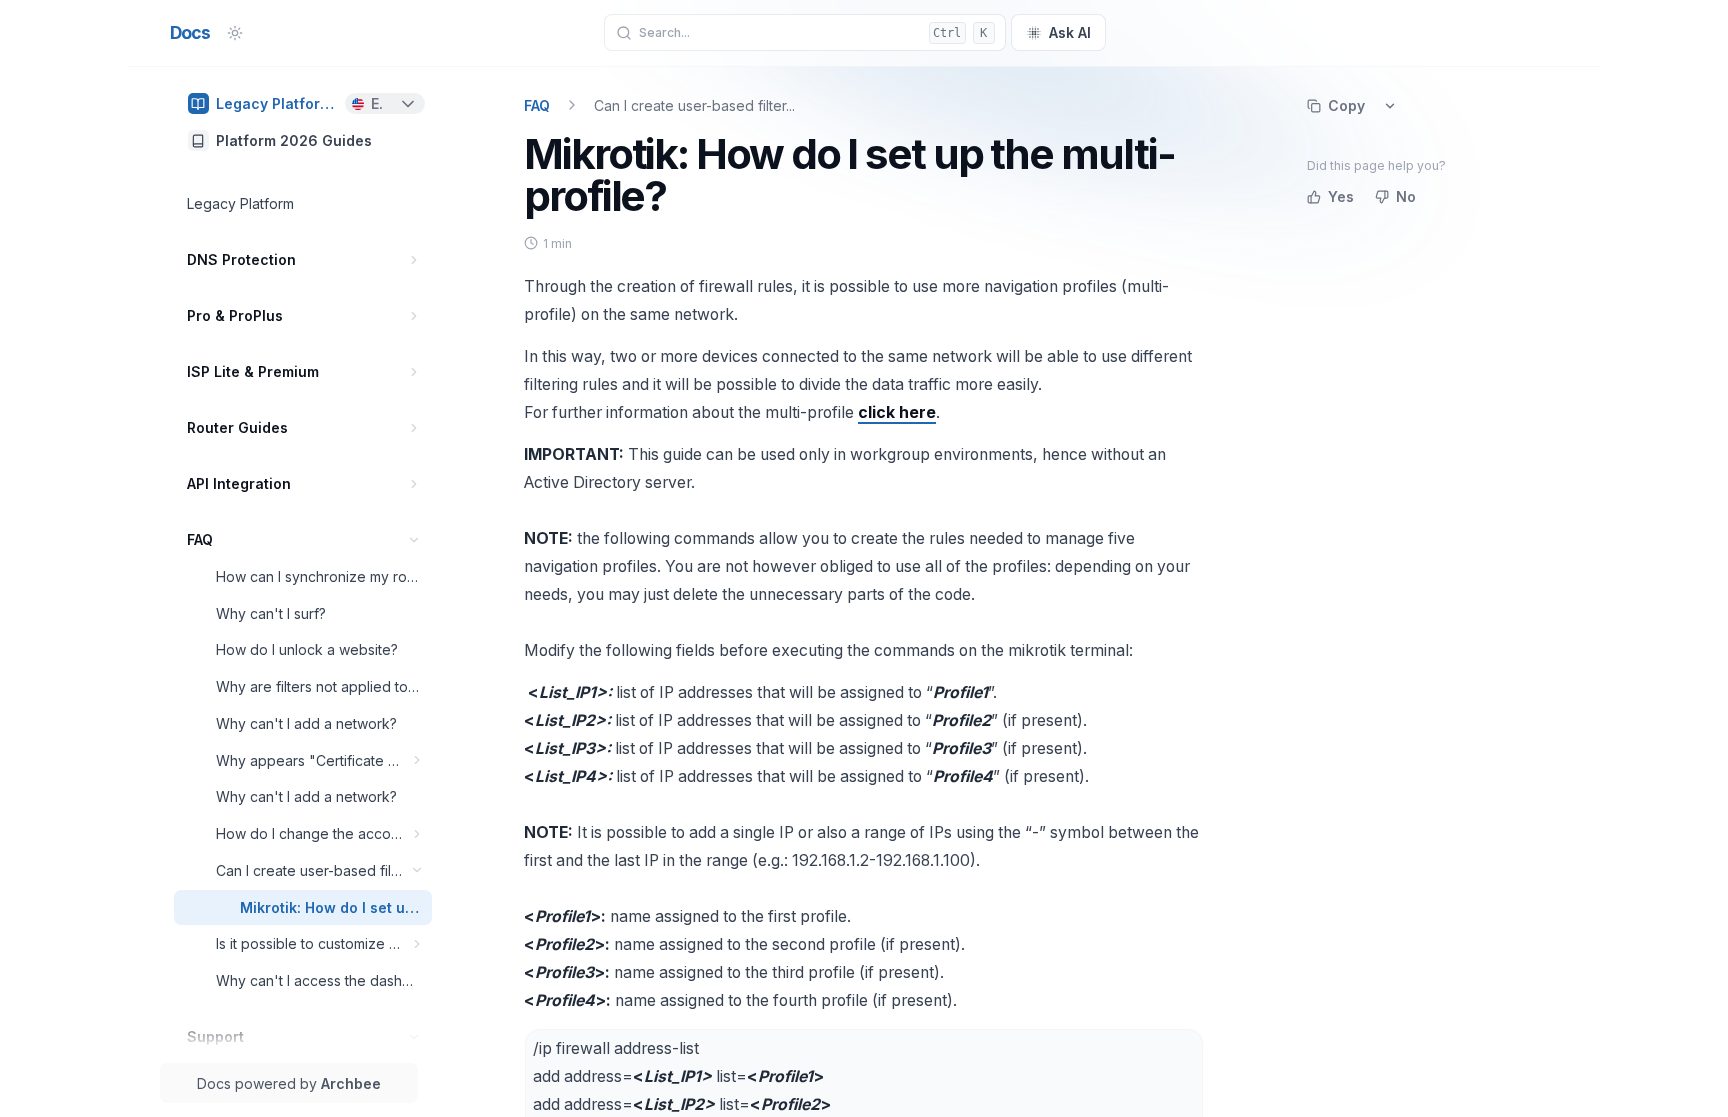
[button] (414, 259)
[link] (303, 103)
